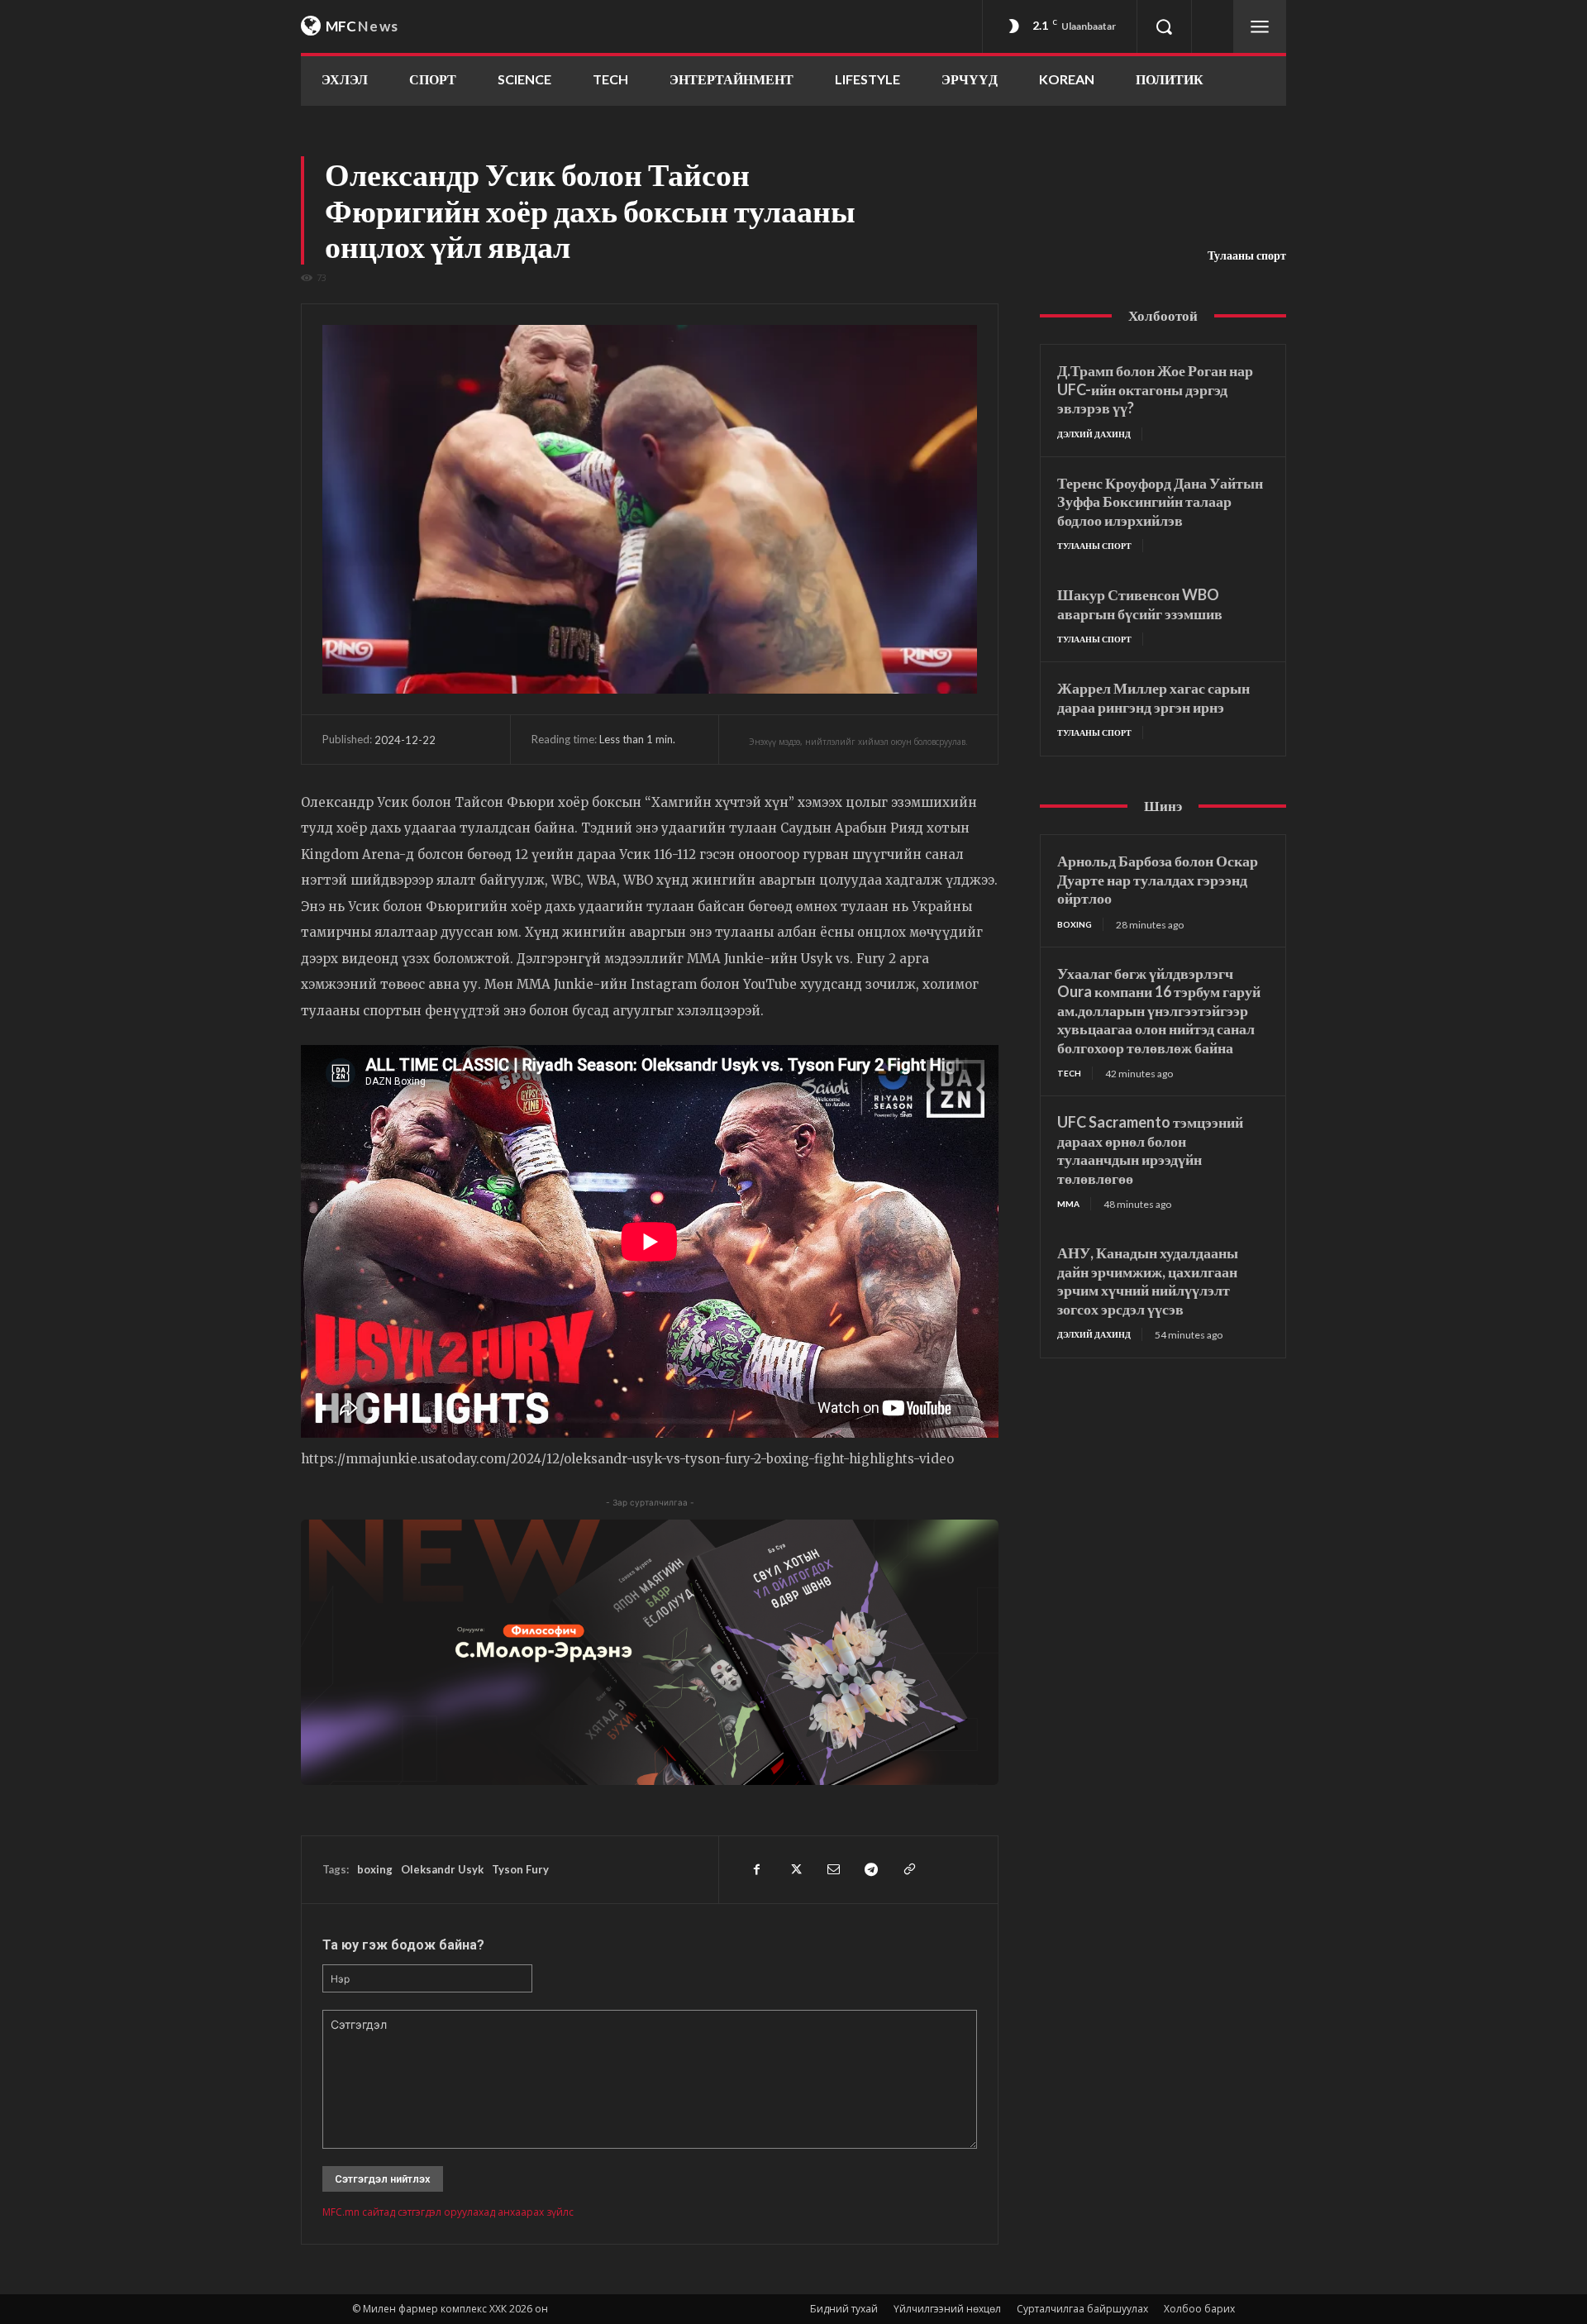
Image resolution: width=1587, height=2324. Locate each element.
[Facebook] (756, 1869)
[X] (794, 1869)
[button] (1164, 26)
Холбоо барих (1199, 2309)
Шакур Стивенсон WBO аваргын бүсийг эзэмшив (1140, 604)
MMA (1068, 1204)
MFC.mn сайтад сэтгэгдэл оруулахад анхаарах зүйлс (448, 2212)
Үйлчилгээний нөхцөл (947, 2309)
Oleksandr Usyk (442, 1869)
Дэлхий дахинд (1094, 434)
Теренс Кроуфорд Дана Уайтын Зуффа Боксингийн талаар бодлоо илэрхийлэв (1160, 501)
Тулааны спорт (1247, 255)
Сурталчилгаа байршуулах (1082, 2309)
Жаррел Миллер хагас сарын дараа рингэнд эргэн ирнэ (1153, 697)
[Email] (832, 1869)
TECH (1069, 1073)
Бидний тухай (844, 2309)
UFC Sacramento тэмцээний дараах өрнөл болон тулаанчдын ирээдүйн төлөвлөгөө (1150, 1150)
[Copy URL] (908, 1869)
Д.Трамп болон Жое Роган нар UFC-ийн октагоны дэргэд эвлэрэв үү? (1155, 389)
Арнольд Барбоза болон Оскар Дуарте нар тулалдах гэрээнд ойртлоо (1158, 879)
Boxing (1075, 924)
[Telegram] (870, 1869)
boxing (375, 1869)
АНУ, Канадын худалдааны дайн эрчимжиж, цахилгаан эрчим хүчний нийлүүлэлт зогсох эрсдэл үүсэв (1148, 1281)
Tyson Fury (520, 1869)
